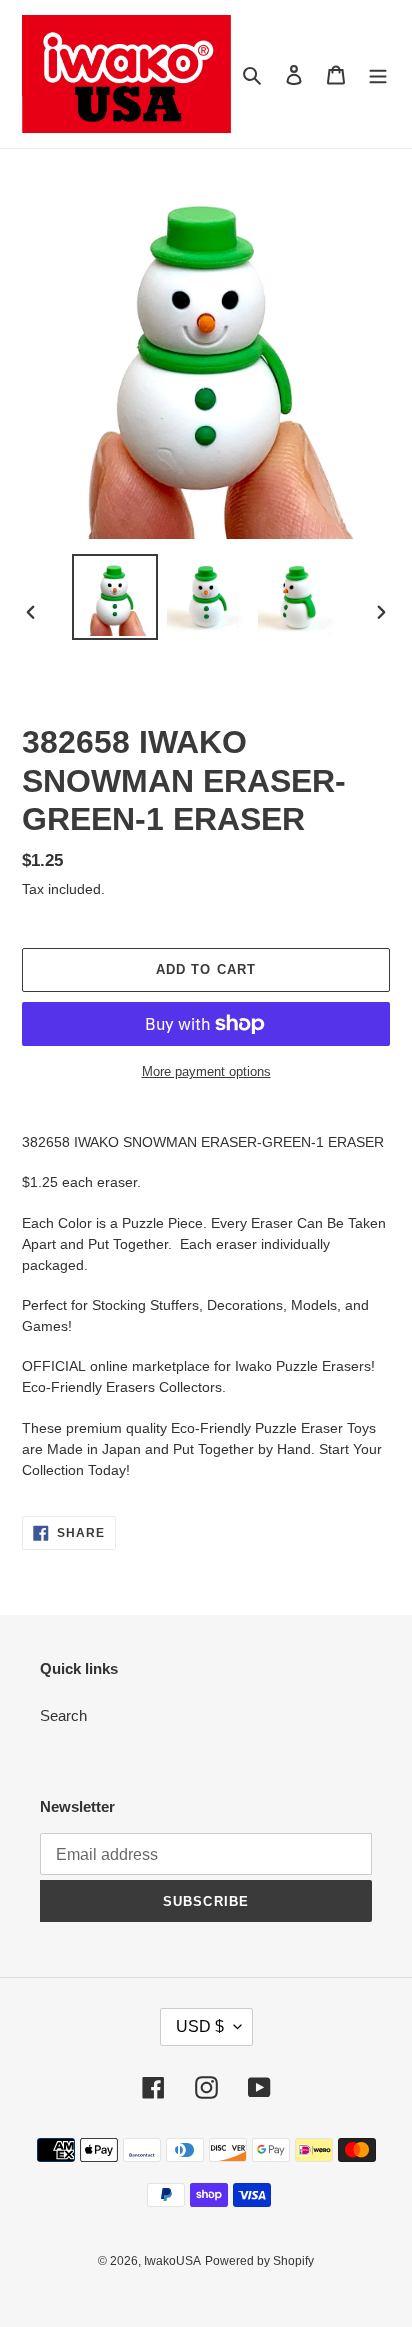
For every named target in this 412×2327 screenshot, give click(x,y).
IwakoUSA (172, 2261)
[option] (115, 597)
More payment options (206, 1071)
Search (63, 1715)
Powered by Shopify (259, 2261)
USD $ (200, 2026)
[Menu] (378, 74)
